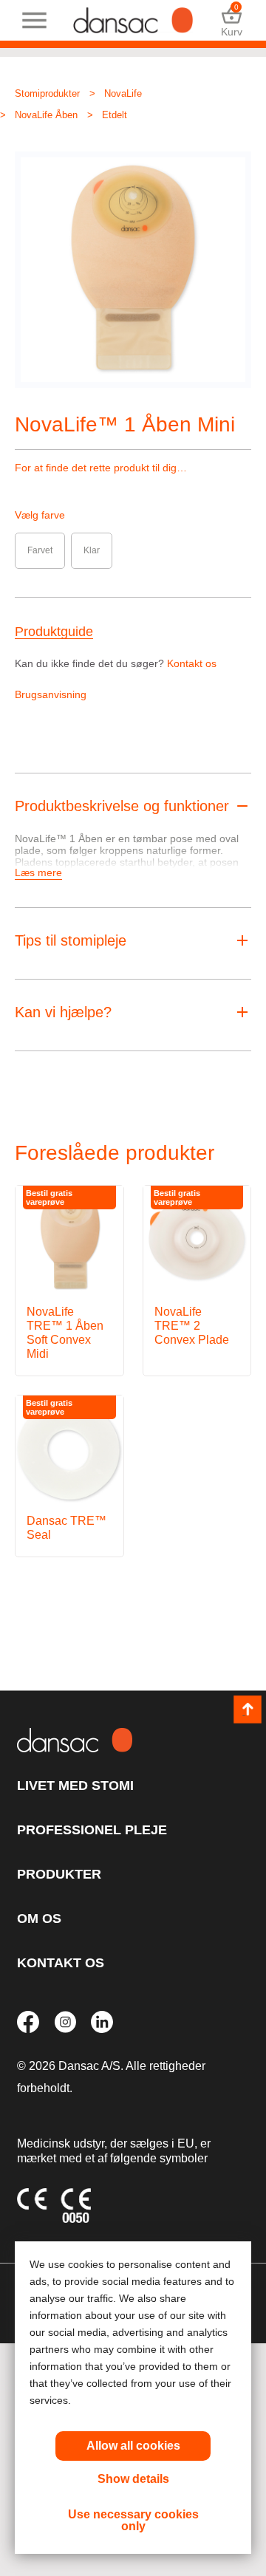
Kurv (232, 20)
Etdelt (115, 115)
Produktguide (54, 632)
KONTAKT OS (61, 1963)
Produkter (59, 1874)
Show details (133, 2479)
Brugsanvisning (51, 694)
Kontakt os (192, 663)
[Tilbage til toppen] (248, 1709)
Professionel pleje (92, 1830)
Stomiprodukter (47, 93)
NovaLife (123, 93)
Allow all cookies (133, 2446)
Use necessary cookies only (133, 2520)
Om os (39, 1919)
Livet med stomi (75, 1786)
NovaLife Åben (46, 115)
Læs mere (38, 872)
